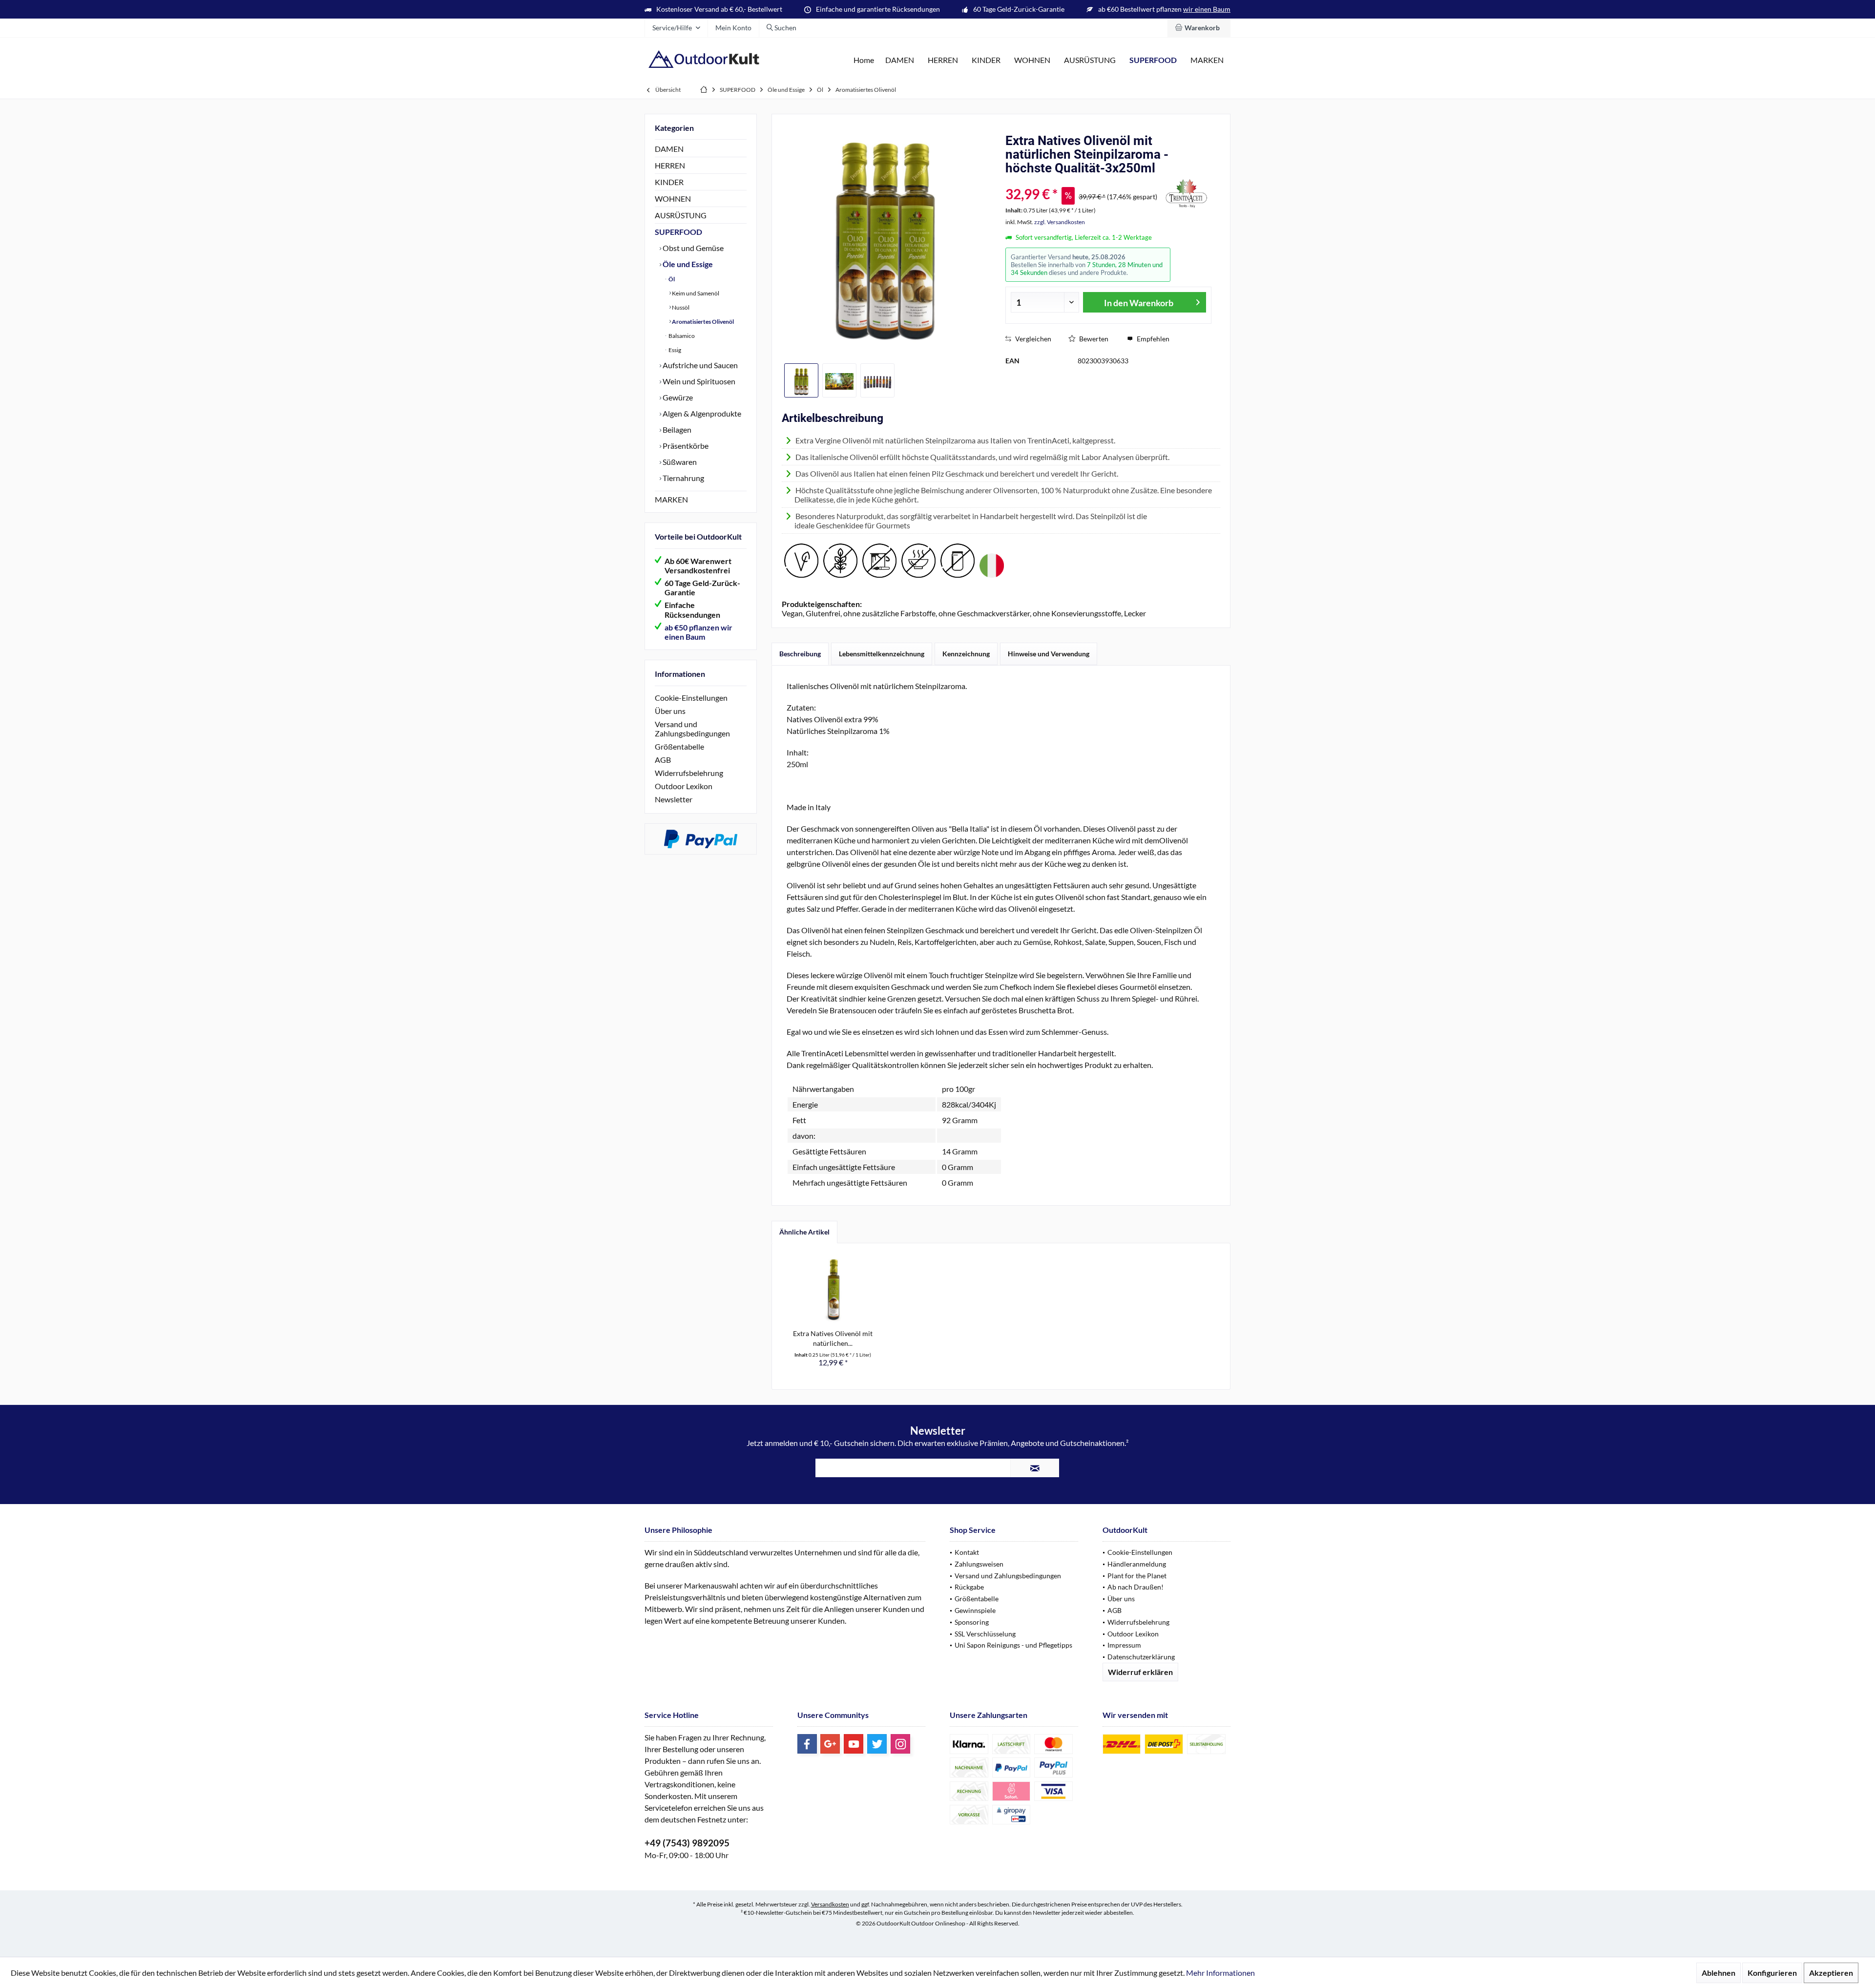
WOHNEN (673, 199)
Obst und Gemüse (692, 248)
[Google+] (830, 1744)
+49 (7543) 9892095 (687, 1843)
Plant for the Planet (1137, 1576)
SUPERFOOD (678, 232)
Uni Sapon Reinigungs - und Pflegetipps (1013, 1645)
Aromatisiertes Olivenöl (702, 322)
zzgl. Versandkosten (1060, 222)
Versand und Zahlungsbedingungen (692, 729)
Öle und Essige (687, 264)
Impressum (1124, 1645)
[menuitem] (1199, 28)
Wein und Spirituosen (698, 381)
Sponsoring (972, 1622)
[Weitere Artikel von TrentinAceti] (1187, 194)
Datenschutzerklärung (1141, 1657)
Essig (674, 350)
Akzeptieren (1831, 1973)
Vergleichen (1032, 339)
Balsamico (681, 336)
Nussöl (680, 307)
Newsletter (674, 799)
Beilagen (676, 429)
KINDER (669, 182)
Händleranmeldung (1137, 1564)
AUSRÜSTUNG (681, 215)
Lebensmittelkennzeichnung (882, 654)
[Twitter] (877, 1744)
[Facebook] (807, 1744)
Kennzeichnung (966, 654)
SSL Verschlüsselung (985, 1634)
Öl (671, 279)
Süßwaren (679, 462)
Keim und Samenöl (695, 293)
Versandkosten (830, 1904)
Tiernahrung (683, 478)
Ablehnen (1719, 1973)
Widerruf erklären (1140, 1672)
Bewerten (1093, 339)
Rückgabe (969, 1587)
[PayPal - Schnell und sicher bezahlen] (701, 839)
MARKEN (671, 499)
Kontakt (967, 1552)
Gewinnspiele (975, 1610)
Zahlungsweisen (979, 1564)
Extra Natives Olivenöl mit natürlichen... (833, 1338)
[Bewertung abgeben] (1083, 181)
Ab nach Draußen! (1135, 1587)
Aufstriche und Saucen (699, 365)
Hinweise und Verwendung (1049, 654)
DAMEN (669, 149)
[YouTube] (854, 1744)
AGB (663, 760)
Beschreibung (800, 654)
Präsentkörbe (685, 446)
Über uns (670, 711)
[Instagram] (900, 1744)
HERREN (670, 165)
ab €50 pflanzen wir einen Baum (698, 632)
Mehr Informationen (1220, 1973)
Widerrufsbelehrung (689, 773)
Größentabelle (679, 746)
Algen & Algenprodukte (701, 413)
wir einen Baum (1207, 9)
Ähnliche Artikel (804, 1232)
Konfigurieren (1772, 1973)
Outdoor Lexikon (684, 786)
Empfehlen (1152, 339)
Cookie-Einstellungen (691, 698)
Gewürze (677, 397)
